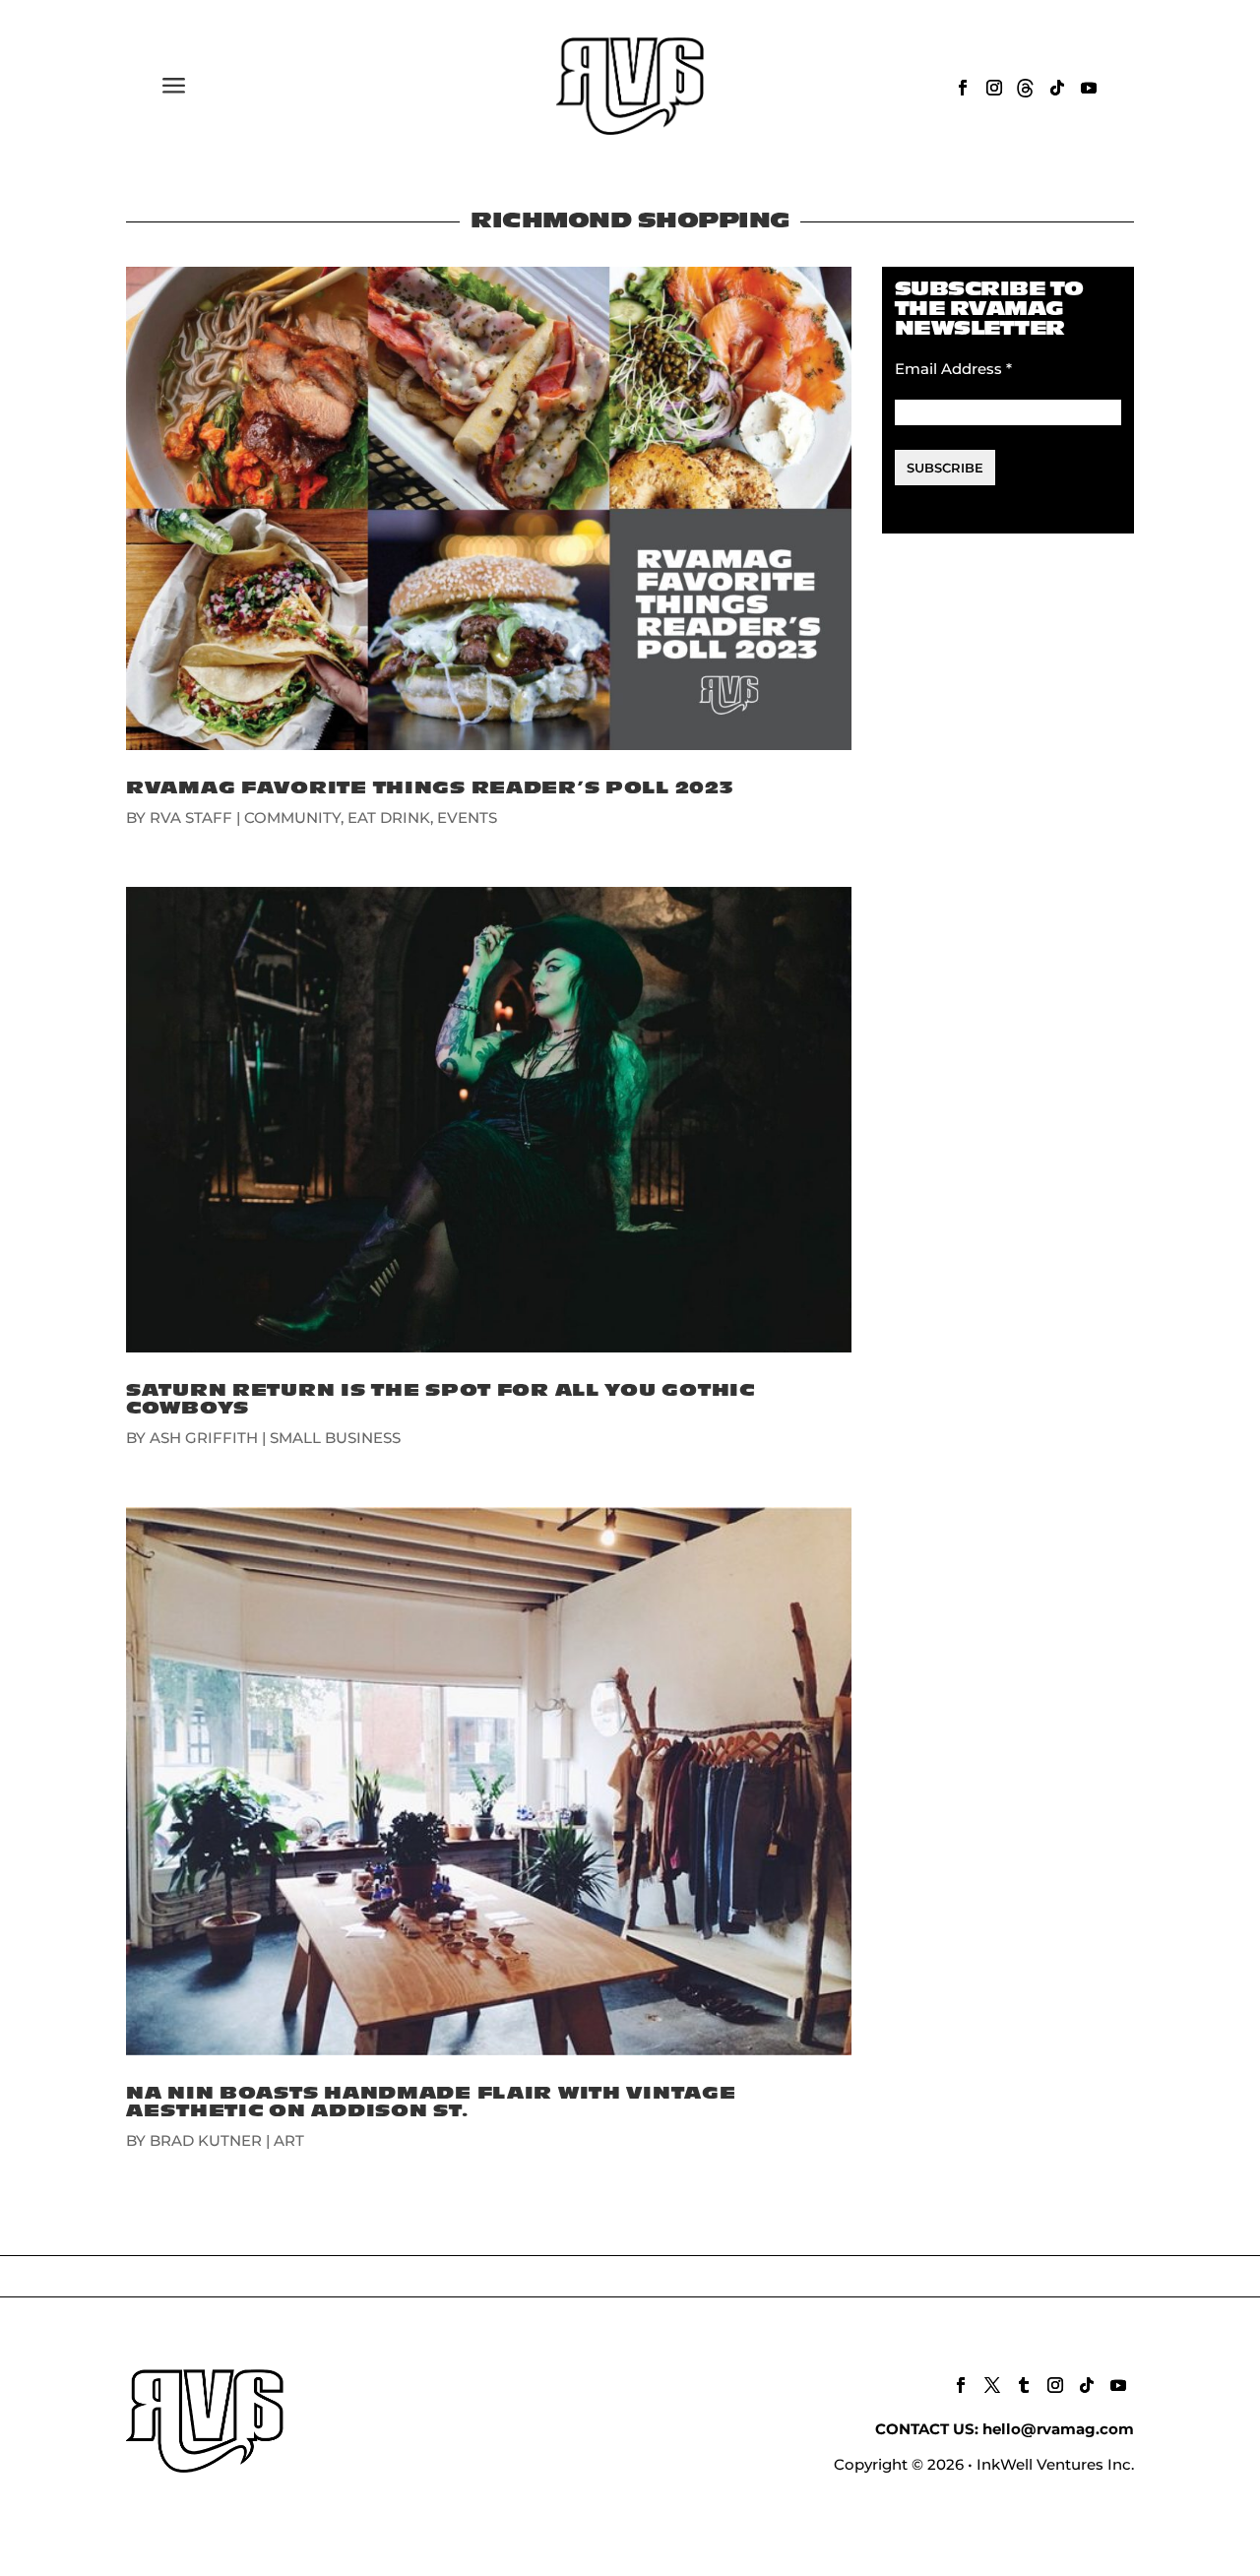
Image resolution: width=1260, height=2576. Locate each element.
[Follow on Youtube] (1089, 88)
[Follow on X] (992, 2385)
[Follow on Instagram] (994, 88)
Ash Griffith (204, 1438)
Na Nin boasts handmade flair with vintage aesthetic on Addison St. (431, 2102)
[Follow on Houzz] (1026, 88)
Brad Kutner (206, 2140)
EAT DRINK (389, 817)
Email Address (953, 369)
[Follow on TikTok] (1057, 88)
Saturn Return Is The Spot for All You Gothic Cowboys (441, 1399)
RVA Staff (191, 817)
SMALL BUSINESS (335, 1438)
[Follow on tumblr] (1024, 2385)
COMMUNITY (292, 817)
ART (289, 2140)
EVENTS (467, 817)
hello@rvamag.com (1058, 2429)
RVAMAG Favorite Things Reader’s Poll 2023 (430, 788)
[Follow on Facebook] (963, 88)
